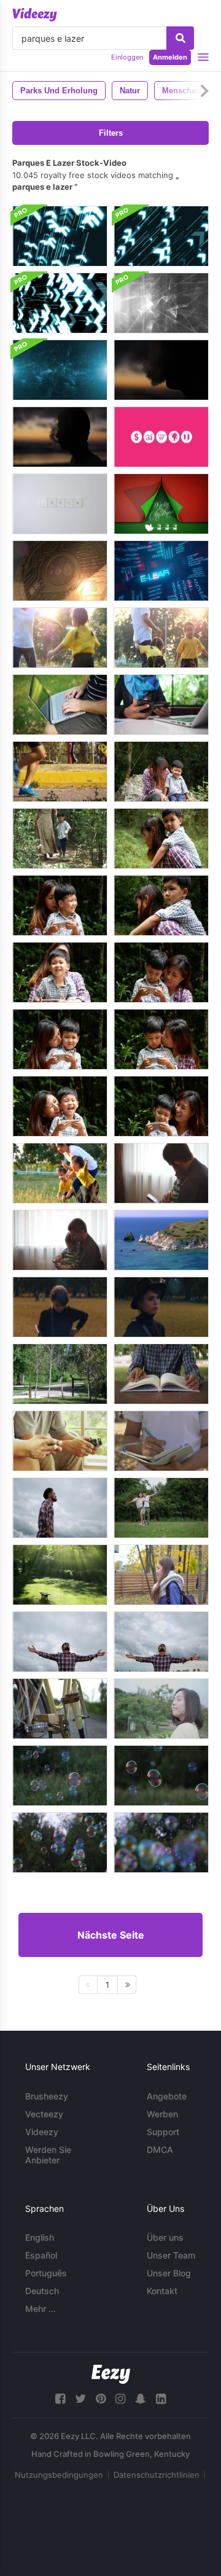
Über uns (165, 2237)
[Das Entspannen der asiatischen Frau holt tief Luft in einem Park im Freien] (161, 1709)
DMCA (160, 2150)
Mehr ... (41, 2309)
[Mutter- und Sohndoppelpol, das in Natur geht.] (161, 905)
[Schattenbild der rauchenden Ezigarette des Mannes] (60, 437)
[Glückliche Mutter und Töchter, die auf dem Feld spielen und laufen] (60, 1173)
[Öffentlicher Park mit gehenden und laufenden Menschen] (60, 772)
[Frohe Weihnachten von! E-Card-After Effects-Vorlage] (161, 504)
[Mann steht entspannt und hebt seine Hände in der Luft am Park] (60, 1642)
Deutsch (42, 2291)
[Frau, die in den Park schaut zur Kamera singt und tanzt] (161, 1307)
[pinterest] (101, 2399)
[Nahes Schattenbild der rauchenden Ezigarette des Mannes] (161, 370)
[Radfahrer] (60, 1374)
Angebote (167, 2096)
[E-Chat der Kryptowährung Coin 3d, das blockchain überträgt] (60, 571)
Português (46, 2273)
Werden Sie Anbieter (48, 2155)
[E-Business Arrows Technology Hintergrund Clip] (60, 236)
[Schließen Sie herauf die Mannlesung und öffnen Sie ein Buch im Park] (161, 1374)
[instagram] (120, 2399)
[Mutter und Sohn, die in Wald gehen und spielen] (60, 839)
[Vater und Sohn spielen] (60, 1441)
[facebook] (60, 2399)
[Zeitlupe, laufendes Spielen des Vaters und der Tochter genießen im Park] (161, 1508)
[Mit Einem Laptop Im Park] (60, 705)
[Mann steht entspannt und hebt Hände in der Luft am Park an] (161, 1642)
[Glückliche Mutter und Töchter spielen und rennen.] (60, 638)
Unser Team (171, 2255)
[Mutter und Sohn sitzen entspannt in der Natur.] (161, 772)
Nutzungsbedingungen (59, 2475)
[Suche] (180, 38)
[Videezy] (35, 15)
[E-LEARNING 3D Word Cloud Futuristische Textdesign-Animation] (161, 571)
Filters (111, 133)
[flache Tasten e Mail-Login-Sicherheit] (60, 504)
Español (41, 2255)
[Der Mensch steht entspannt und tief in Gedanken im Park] (60, 1508)
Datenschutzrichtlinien (157, 2475)
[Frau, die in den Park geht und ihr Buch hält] (60, 1307)
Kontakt (162, 2291)
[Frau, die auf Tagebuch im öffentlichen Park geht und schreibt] (161, 1441)
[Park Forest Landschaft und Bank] (60, 1575)
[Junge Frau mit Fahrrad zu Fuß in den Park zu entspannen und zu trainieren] (60, 1709)
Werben (162, 2114)
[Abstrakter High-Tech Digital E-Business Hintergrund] (161, 303)
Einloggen (127, 57)
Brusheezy (47, 2096)
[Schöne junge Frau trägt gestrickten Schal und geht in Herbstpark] (161, 1575)
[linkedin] (161, 2399)
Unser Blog (169, 2273)
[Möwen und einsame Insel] (161, 1240)
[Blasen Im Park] (60, 1776)
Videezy (42, 2132)
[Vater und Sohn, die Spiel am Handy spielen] (161, 1173)
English (40, 2237)
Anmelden (170, 57)
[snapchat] (141, 2399)
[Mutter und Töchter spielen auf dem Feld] (161, 638)
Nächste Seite (111, 1935)
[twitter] (80, 2399)
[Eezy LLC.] (111, 2374)
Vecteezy (44, 2114)
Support (163, 2132)
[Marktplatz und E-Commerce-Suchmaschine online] (161, 437)
